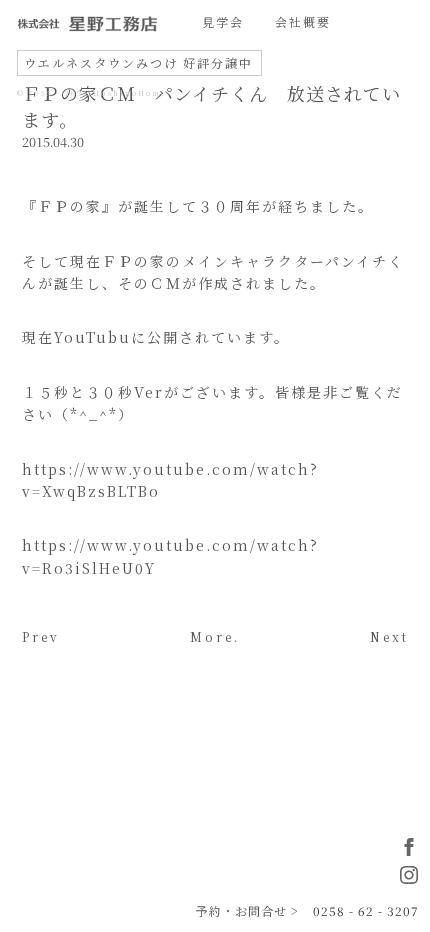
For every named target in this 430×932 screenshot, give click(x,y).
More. (215, 636)
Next (389, 636)
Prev (41, 636)
